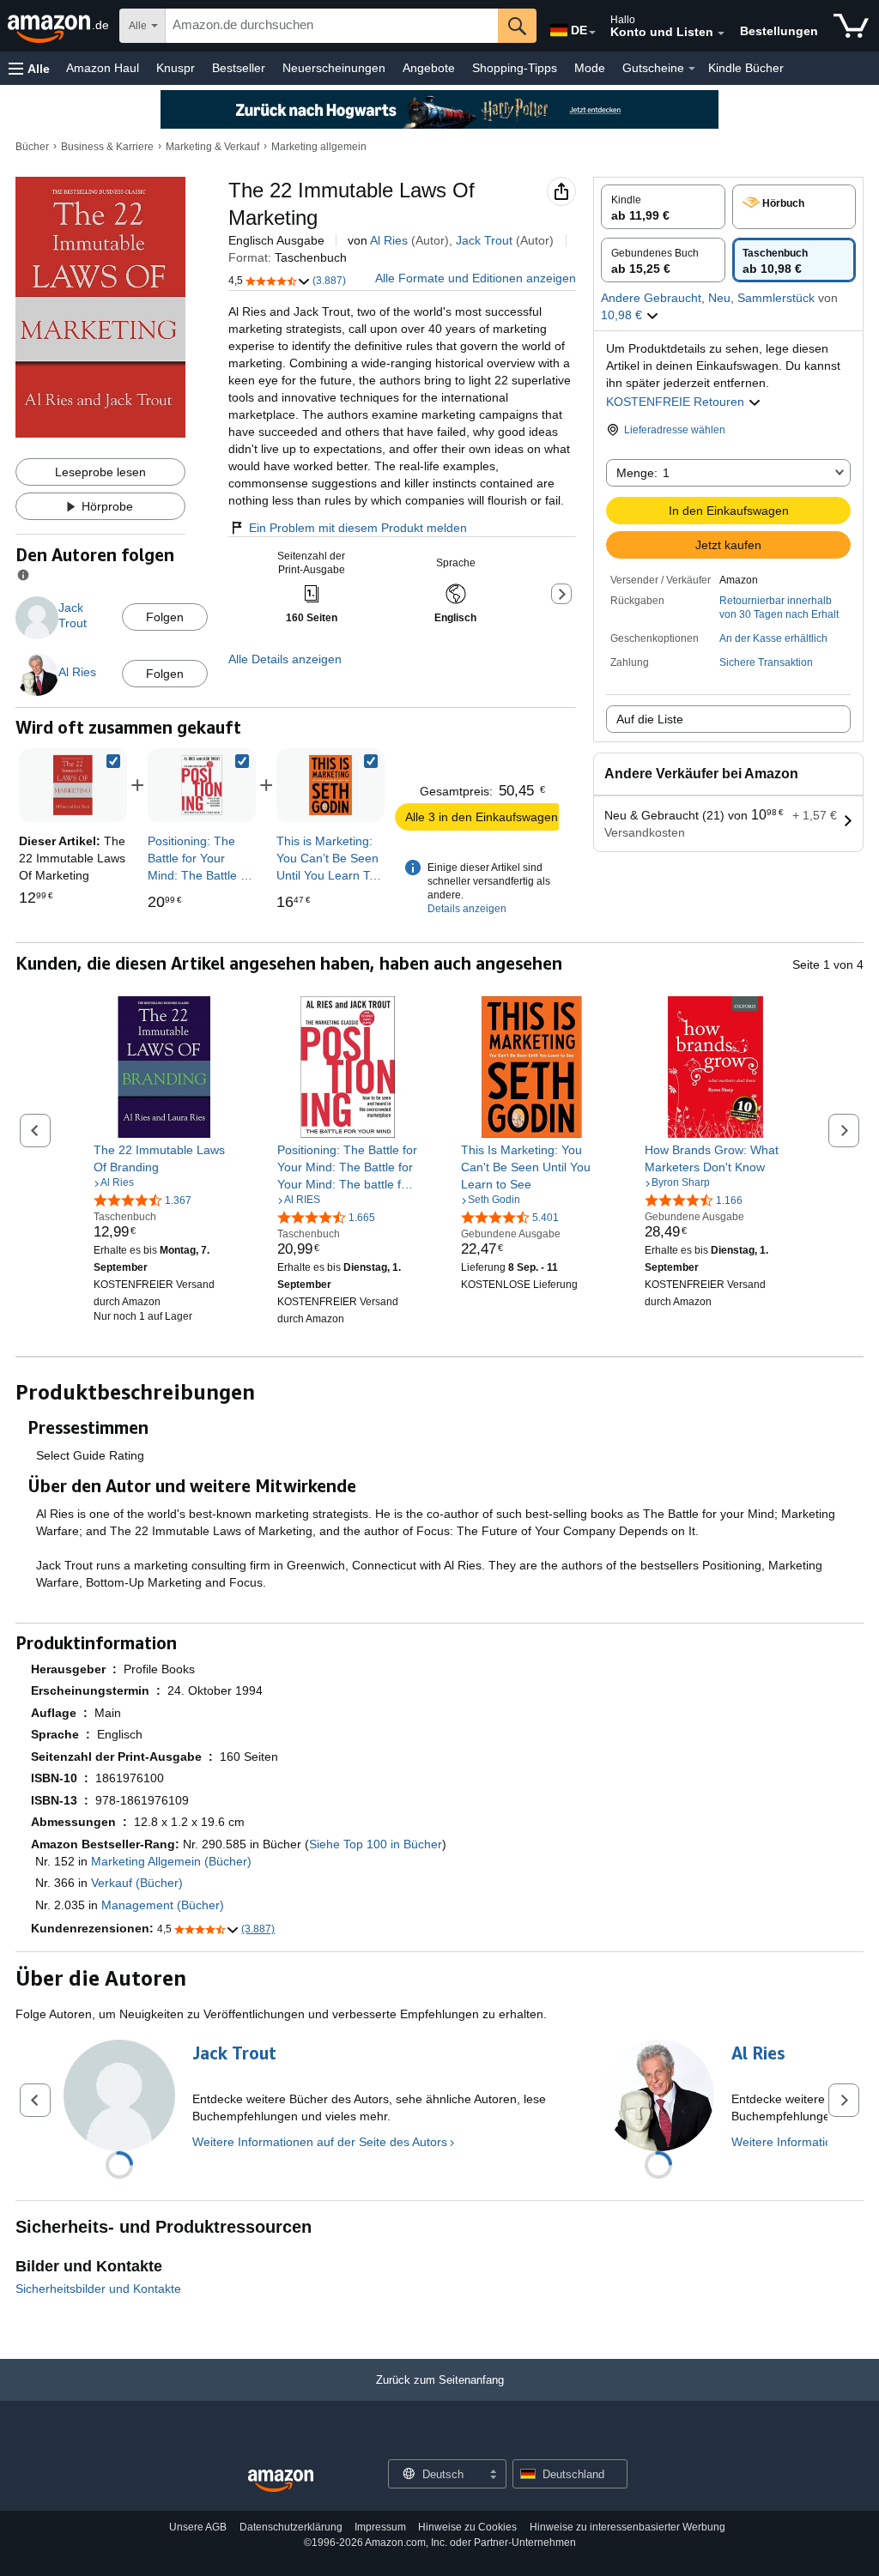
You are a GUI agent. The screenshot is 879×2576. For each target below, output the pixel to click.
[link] (202, 785)
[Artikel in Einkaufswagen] (851, 26)
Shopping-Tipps (515, 68)
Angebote (429, 68)
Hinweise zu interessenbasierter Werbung (627, 2527)
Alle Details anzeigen (285, 659)
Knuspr (176, 68)
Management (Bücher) (163, 1905)
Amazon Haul (103, 68)
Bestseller (239, 68)
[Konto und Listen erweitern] (721, 33)
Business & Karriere (107, 147)
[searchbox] (332, 26)
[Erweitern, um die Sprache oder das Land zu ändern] (592, 33)
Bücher (32, 147)
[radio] (663, 207)
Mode (590, 68)
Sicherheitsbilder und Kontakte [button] (98, 2289)
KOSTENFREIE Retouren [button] (677, 402)
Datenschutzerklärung (291, 2527)
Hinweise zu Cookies (467, 2527)
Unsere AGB (198, 2527)
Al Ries (389, 240)
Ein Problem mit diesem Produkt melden (358, 528)
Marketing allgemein (319, 147)
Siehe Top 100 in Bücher (376, 1844)
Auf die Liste (650, 719)
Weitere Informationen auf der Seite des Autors (320, 2142)
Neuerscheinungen (334, 68)
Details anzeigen (467, 909)
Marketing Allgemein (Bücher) (171, 1861)
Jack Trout (484, 240)
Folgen (165, 617)
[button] (29, 68)
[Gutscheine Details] (692, 69)
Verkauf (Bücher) (137, 1883)
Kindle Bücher (746, 68)
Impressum (380, 2527)
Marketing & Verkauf (212, 147)
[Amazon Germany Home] (281, 2481)
